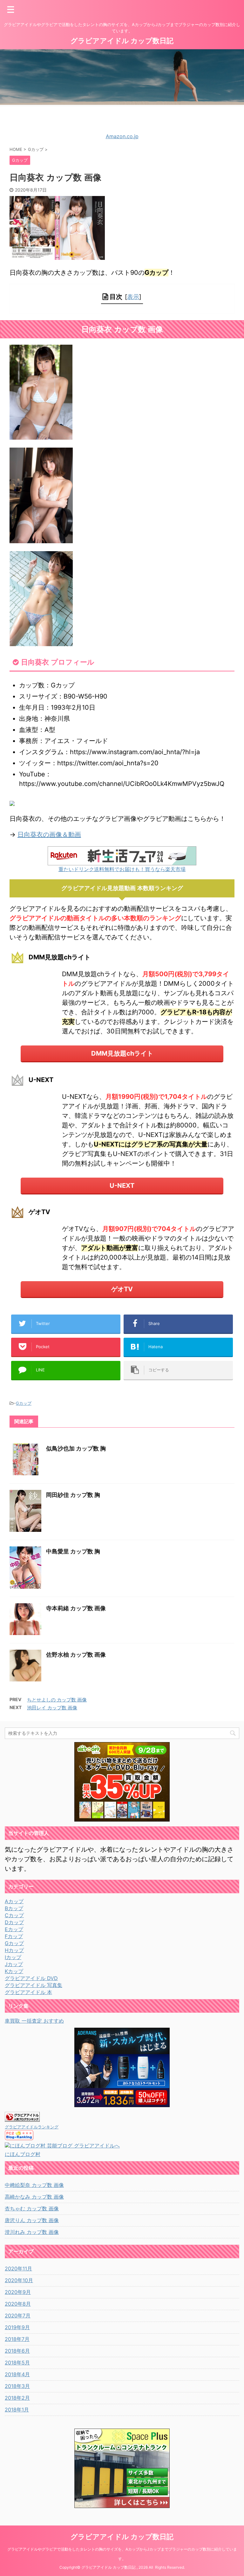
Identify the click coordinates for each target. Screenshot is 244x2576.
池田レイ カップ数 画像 (52, 1708)
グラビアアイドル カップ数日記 (122, 41)
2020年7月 (18, 2316)
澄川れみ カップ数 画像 (32, 2232)
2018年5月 (17, 2363)
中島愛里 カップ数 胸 (73, 1551)
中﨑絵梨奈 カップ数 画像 (34, 2185)
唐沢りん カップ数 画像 (32, 2220)
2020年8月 (18, 2304)
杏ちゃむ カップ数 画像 (32, 2208)
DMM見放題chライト (122, 1053)
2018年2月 (17, 2398)
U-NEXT (122, 1186)
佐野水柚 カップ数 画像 (76, 1655)
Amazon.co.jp (122, 136)
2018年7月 (17, 2339)
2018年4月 (17, 2374)
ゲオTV (122, 1289)
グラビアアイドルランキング (32, 2127)
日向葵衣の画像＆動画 (49, 835)
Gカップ (24, 1403)
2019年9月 (17, 2327)
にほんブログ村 (23, 2154)
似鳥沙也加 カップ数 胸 (76, 1448)
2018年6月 (17, 2351)
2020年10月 (19, 2280)
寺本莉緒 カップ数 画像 (76, 1608)
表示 (133, 297)
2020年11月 (18, 2268)
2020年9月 (18, 2292)
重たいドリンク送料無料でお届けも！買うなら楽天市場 (122, 869)
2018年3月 (17, 2386)
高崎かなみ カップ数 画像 (34, 2197)
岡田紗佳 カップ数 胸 (73, 1495)
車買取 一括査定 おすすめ (34, 2021)
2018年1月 (17, 2410)
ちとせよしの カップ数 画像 (57, 1700)
